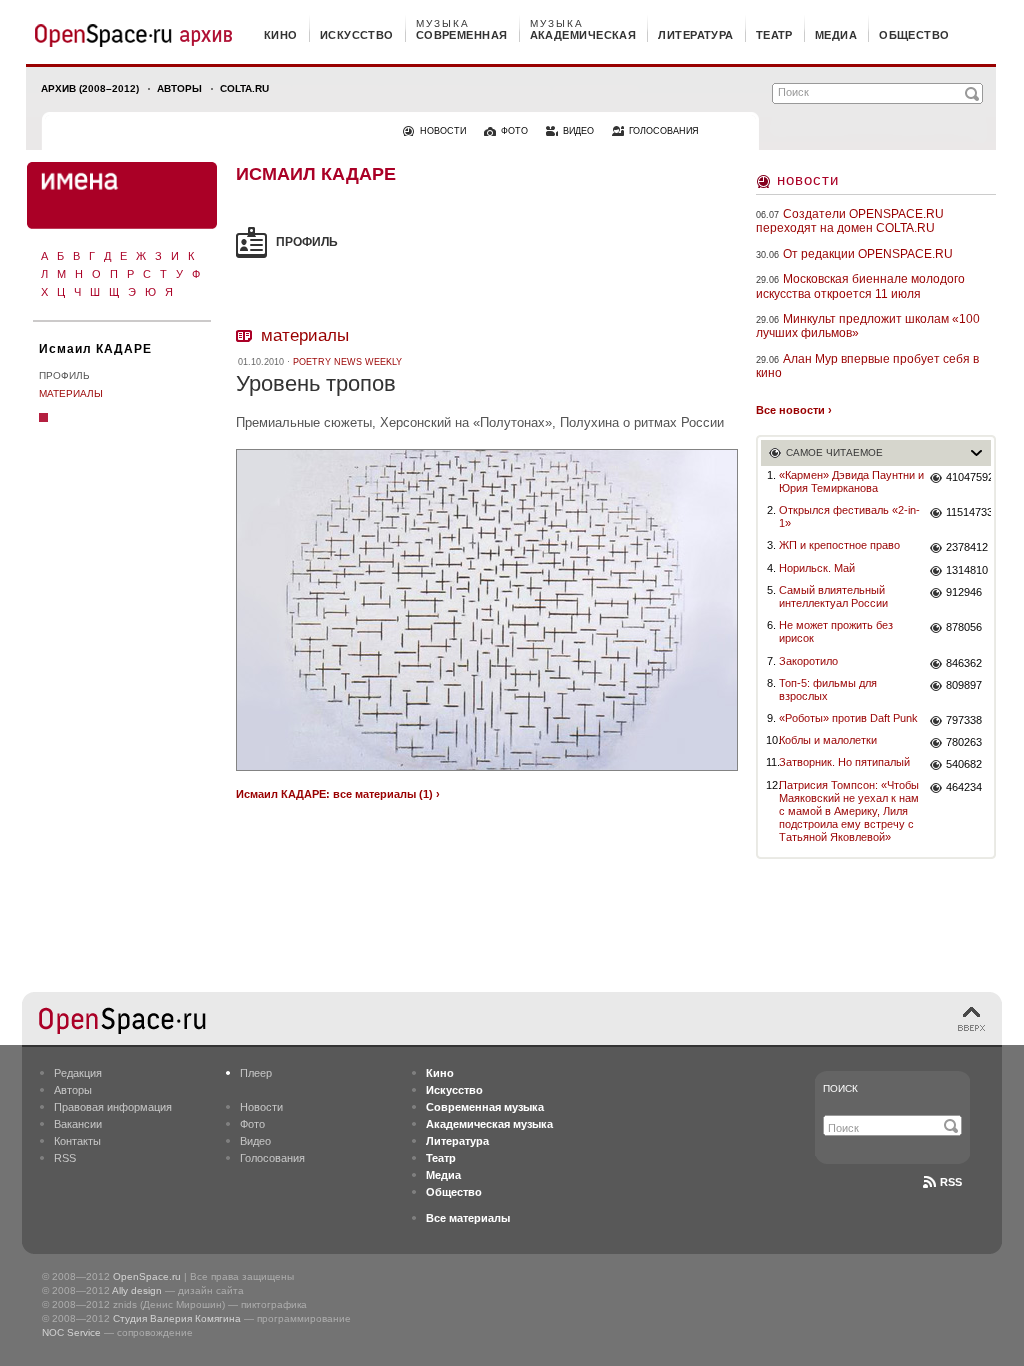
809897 (964, 685)
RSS (65, 1158)
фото (514, 131)
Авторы (179, 88)
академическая (583, 35)
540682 (964, 764)
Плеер (256, 1073)
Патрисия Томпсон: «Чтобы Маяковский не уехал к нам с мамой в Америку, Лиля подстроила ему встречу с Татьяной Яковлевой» (849, 811)
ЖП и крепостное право (839, 545)
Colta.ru (244, 88)
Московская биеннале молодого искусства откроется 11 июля (860, 286)
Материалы (71, 393)
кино (281, 35)
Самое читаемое (834, 452)
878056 (964, 627)
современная (462, 35)
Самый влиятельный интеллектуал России (833, 596)
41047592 (968, 477)
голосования (664, 131)
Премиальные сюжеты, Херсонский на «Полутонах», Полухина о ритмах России (480, 422)
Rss (951, 1182)
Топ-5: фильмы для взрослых (828, 689)
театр (774, 35)
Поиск (840, 1088)
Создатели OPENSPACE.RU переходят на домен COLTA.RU (850, 221)
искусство (357, 35)
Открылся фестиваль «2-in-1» (849, 516)
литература (695, 35)
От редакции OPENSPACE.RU (868, 254)
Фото (252, 1124)
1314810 (967, 570)
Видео (255, 1141)
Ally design (137, 1290)
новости (443, 131)
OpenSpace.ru (147, 1276)
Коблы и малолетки (828, 740)
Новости (808, 179)
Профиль (64, 375)
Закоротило (808, 661)
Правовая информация (113, 1107)
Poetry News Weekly (347, 362)
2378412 (967, 547)
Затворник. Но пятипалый (844, 762)
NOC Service (71, 1332)
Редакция (78, 1073)
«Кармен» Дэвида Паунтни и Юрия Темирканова (851, 481)
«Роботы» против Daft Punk (848, 718)
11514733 (968, 512)
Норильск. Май (817, 568)
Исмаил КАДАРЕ (95, 349)
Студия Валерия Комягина (177, 1318)
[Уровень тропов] (487, 773)
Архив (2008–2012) (90, 88)
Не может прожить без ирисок (836, 631)
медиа (836, 35)
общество (914, 35)
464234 (964, 787)
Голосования (272, 1158)
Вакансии (78, 1124)
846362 (964, 663)
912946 (964, 592)
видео (578, 131)
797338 (964, 720)
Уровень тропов (316, 383)
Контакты (77, 1141)
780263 (964, 742)
